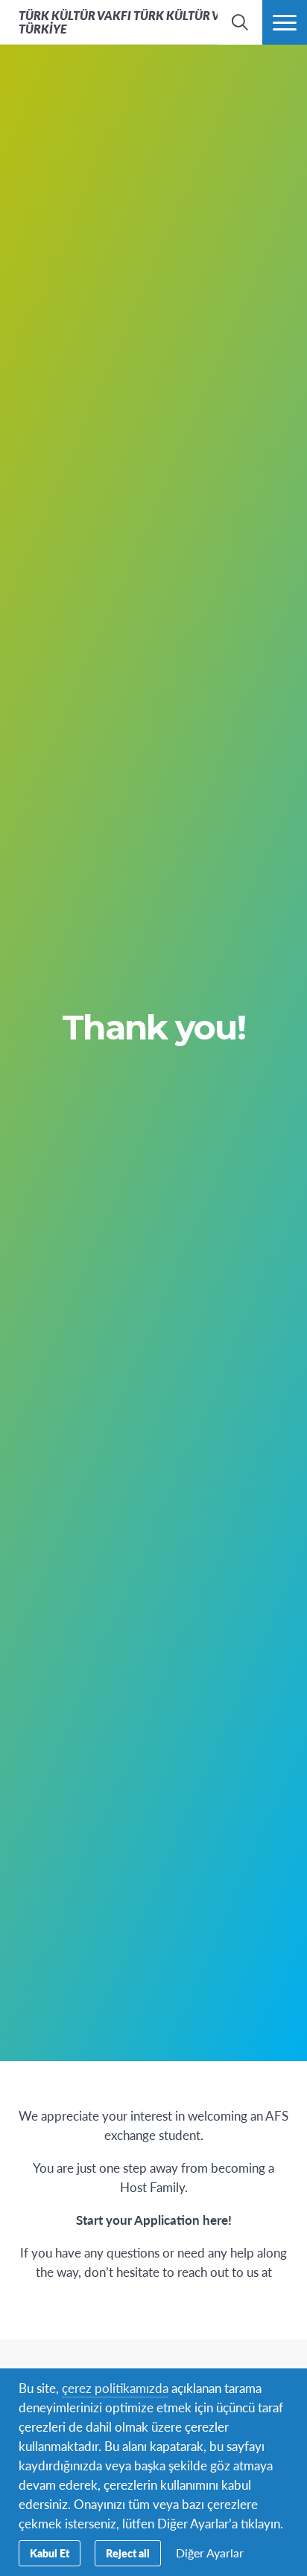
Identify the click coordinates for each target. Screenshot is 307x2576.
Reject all (128, 2553)
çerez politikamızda (115, 2388)
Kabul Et (50, 2553)
